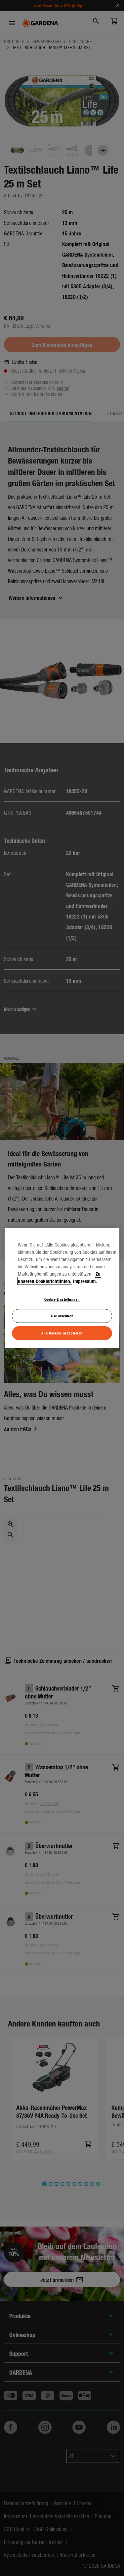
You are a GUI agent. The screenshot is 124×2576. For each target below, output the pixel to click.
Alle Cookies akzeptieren (62, 1333)
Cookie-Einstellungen (62, 1299)
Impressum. (85, 1281)
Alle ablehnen (62, 1316)
